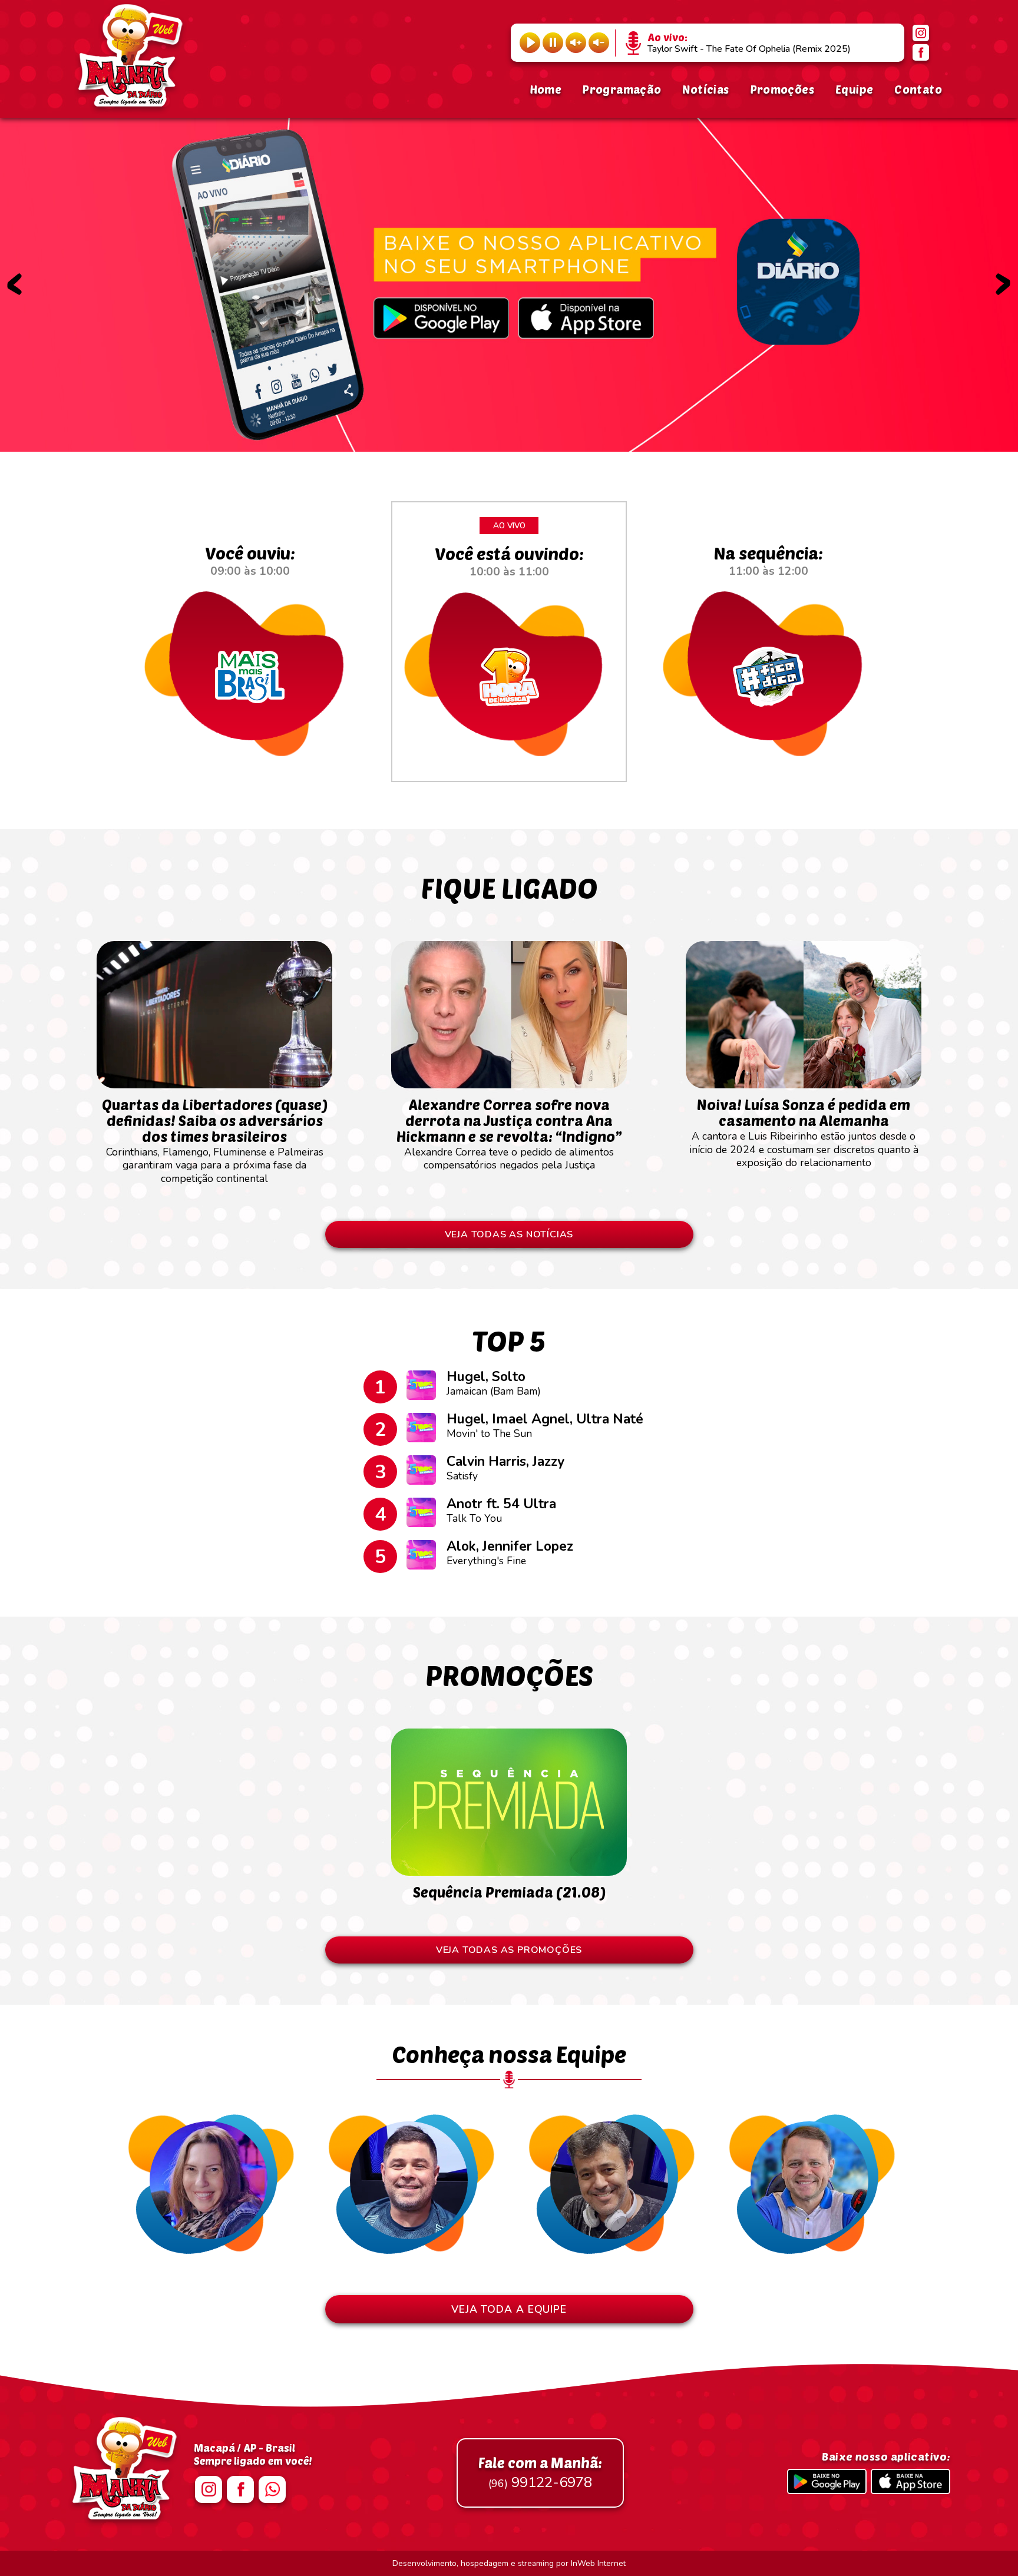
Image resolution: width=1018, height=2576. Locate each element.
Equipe (854, 89)
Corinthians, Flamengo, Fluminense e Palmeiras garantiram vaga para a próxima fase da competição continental (215, 1140)
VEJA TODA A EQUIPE (509, 2309)
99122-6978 (540, 2473)
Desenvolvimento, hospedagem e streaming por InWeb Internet (509, 2563)
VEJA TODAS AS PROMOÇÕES (509, 1950)
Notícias (705, 89)
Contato (918, 89)
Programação (622, 89)
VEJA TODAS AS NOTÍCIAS (509, 1234)
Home (546, 89)
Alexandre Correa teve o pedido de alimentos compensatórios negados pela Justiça (509, 1134)
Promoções (782, 89)
